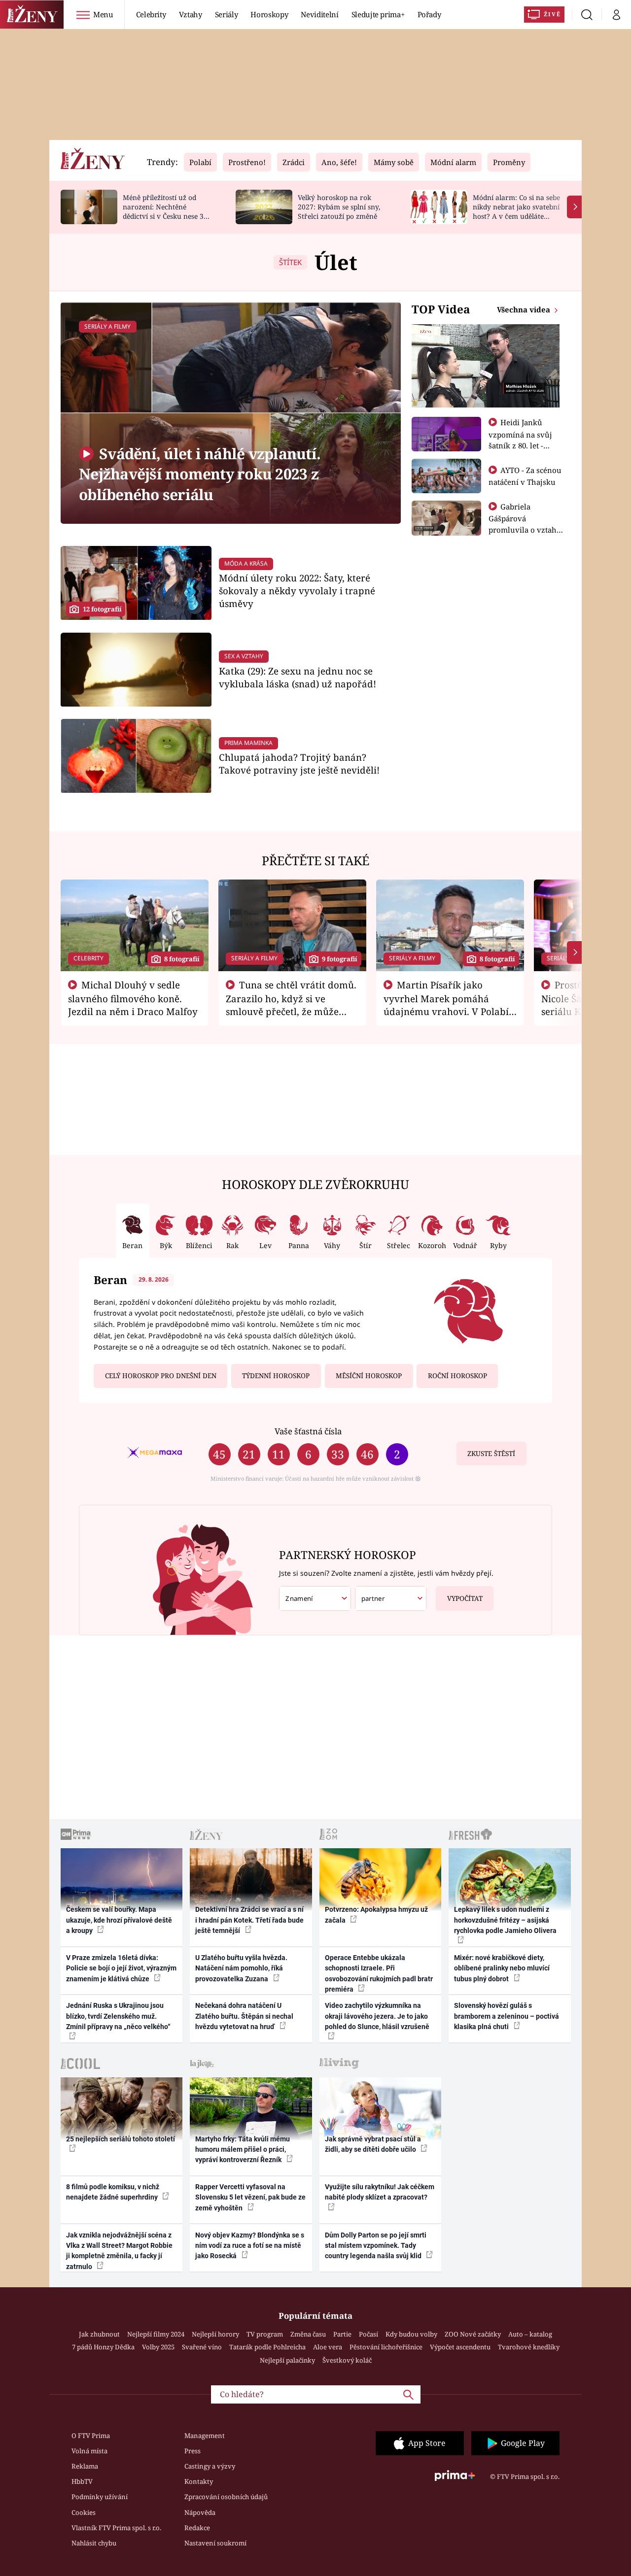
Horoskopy (269, 14)
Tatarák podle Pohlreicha (267, 2347)
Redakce (197, 2528)
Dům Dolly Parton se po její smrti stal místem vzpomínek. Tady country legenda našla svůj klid (376, 2246)
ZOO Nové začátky (473, 2334)
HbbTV (82, 2481)
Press (193, 2451)
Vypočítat (465, 1598)
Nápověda (200, 2512)
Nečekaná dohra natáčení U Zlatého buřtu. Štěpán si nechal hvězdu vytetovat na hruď (244, 2016)
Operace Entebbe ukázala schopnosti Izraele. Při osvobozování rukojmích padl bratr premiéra (379, 1973)
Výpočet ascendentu (460, 2347)
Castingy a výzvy (210, 2466)
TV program (265, 2334)
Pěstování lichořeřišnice (386, 2347)
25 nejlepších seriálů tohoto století (121, 2139)
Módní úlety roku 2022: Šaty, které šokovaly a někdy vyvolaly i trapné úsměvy (297, 591)
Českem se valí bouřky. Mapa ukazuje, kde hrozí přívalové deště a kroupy (119, 1920)
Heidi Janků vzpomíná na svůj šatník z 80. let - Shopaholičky (520, 440)
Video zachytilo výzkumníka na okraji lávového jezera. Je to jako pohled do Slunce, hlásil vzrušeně (377, 2016)
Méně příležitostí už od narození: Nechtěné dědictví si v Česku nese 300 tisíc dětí (167, 211)
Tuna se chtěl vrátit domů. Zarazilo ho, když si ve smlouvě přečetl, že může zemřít (291, 1005)
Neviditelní (319, 14)
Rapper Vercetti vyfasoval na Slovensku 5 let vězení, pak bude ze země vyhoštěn (250, 2197)
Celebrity (151, 14)
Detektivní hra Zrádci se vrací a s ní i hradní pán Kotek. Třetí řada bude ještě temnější (249, 1920)
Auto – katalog (530, 2334)
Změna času (308, 2334)
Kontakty (199, 2481)
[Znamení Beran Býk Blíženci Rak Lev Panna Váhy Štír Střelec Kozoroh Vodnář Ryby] (315, 1599)
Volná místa (89, 2451)
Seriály (227, 14)
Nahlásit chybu (94, 2543)
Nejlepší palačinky (287, 2360)
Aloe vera (328, 2347)
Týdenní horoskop (276, 1376)
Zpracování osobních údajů (226, 2497)
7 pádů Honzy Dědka (103, 2347)
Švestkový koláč (347, 2360)
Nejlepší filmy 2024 (156, 2334)
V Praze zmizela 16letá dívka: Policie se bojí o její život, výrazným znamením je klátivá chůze (121, 1968)
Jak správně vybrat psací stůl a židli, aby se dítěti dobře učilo (373, 2144)
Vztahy (191, 14)
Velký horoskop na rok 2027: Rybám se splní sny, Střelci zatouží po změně (339, 207)
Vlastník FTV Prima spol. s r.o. (116, 2528)
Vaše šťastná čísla (308, 1431)
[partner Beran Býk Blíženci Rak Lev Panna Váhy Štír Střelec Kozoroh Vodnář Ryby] (391, 1599)
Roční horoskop (457, 1376)
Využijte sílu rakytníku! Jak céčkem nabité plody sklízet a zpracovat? (380, 2192)
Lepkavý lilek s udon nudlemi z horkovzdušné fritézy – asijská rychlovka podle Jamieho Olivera (505, 1920)
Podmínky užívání (100, 2497)
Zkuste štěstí (491, 1454)
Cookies (84, 2512)
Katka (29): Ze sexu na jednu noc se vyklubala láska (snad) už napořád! (298, 677)
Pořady (429, 14)
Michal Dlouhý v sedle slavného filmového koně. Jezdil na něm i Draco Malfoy (133, 998)
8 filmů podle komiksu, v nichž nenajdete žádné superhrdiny (113, 2192)
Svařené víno (202, 2347)
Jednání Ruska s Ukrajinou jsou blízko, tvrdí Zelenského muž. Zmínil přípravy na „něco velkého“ (118, 2016)
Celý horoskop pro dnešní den (161, 1376)
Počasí (368, 2334)
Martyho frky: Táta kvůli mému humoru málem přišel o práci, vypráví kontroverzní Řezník (243, 2150)
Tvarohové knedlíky (529, 2347)
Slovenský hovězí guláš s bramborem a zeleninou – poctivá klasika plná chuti (507, 2016)
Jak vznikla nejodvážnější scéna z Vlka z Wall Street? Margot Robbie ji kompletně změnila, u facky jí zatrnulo (119, 2251)
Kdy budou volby (411, 2334)
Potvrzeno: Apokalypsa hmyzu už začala (376, 1915)
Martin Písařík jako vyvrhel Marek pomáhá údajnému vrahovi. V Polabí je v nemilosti (446, 1005)
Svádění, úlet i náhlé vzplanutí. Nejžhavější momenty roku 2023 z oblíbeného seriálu (200, 474)
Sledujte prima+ (378, 14)
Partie (342, 2334)
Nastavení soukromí (215, 2543)
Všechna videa (525, 309)
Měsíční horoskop (369, 1376)
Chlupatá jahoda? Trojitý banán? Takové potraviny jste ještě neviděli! (299, 763)
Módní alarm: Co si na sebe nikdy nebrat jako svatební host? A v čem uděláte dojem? (516, 211)
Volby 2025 (158, 2347)
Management (205, 2436)
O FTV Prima (91, 2436)
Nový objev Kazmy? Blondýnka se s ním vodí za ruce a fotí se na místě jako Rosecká (250, 2246)
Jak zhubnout (99, 2334)
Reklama (85, 2466)
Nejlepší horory (215, 2334)
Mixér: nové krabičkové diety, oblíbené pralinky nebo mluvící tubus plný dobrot (502, 1968)
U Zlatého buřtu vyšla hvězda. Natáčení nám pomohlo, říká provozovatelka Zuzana (241, 1968)
